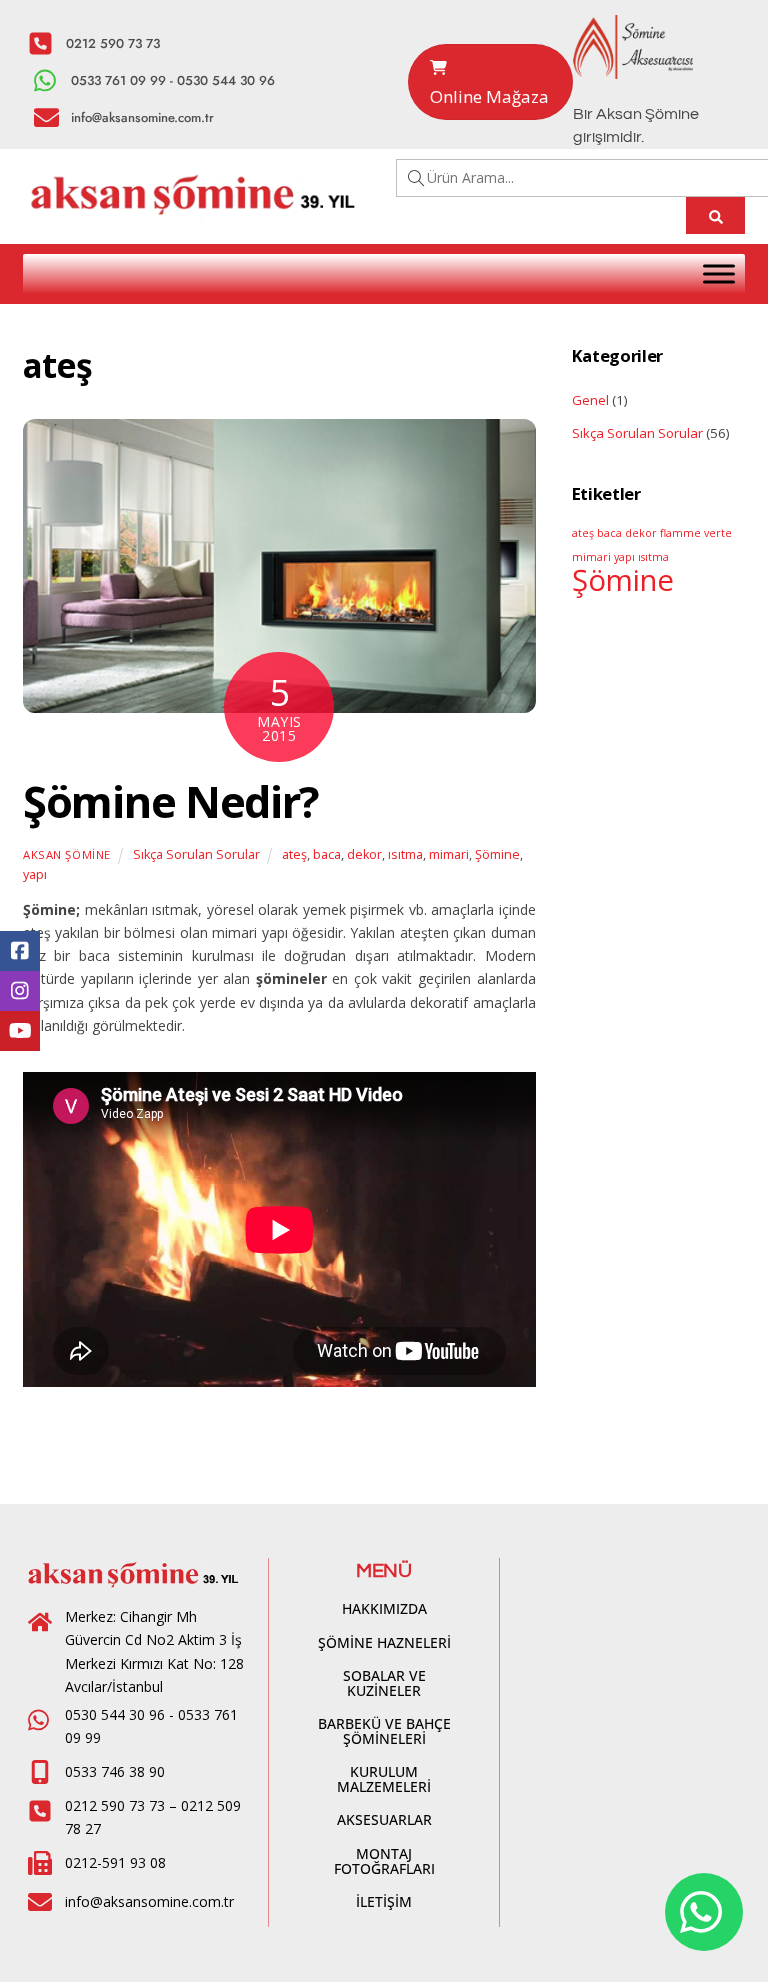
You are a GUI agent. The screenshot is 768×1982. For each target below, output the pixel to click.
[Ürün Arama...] (715, 215)
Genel (590, 400)
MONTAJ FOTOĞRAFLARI (384, 1861)
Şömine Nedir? (171, 801)
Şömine (497, 854)
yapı (35, 874)
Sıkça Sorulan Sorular (196, 854)
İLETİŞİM (384, 1901)
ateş (294, 854)
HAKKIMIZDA (384, 1608)
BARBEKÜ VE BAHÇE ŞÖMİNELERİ (384, 1731)
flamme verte (696, 533)
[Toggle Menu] (719, 273)
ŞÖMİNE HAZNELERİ (384, 1642)
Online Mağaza (489, 96)
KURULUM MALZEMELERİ (384, 1779)
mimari (449, 854)
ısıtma (405, 854)
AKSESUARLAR (384, 1819)
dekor (364, 854)
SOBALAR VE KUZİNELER (384, 1683)
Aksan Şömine (67, 854)
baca (327, 854)
